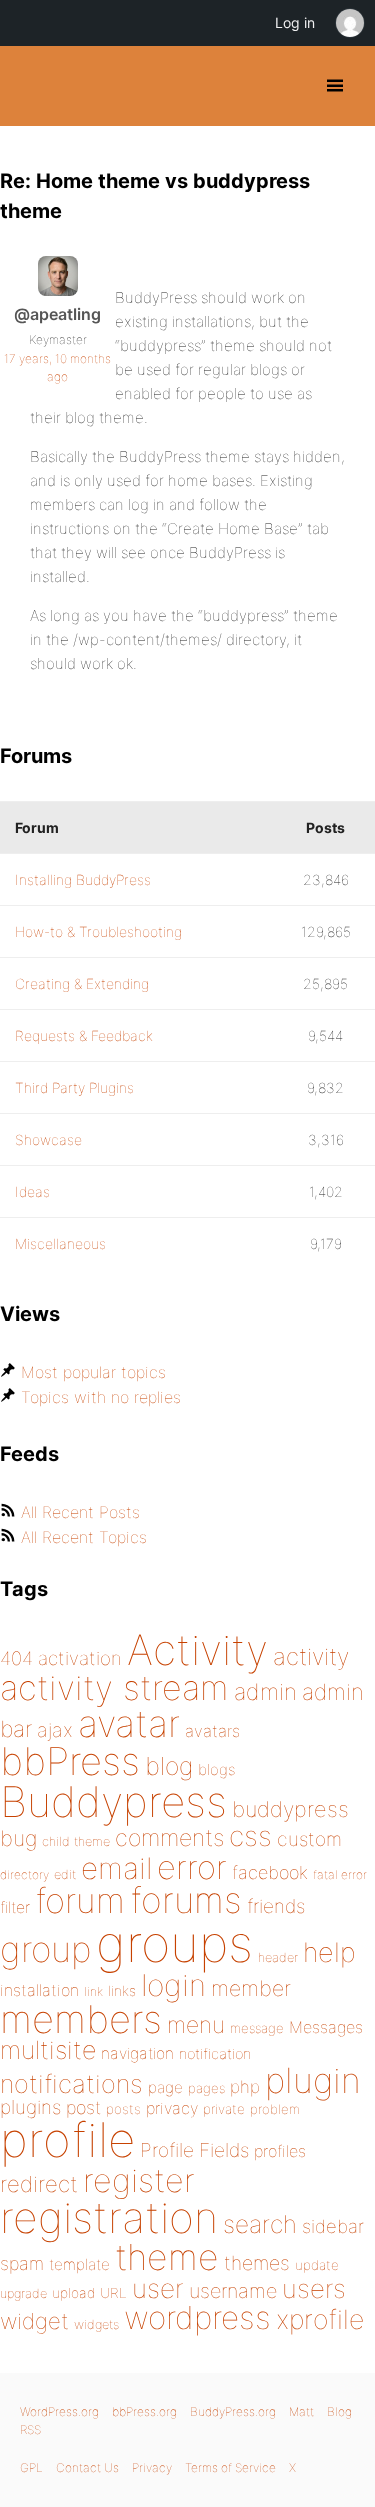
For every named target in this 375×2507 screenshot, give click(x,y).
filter (15, 1907)
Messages (326, 2027)
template (79, 2264)
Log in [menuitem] (295, 22)
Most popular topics (93, 1372)
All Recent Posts (80, 1512)
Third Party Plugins (74, 1087)
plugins (30, 2107)
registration (109, 2217)
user (158, 2288)
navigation (137, 2053)
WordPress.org (59, 2411)
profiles (280, 2151)
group (45, 1949)
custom (309, 1839)
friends (276, 1906)
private (224, 2109)
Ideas (32, 1191)
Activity (197, 1649)
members (81, 2019)
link (93, 1991)
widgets (96, 2324)
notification (215, 2054)
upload (73, 2293)
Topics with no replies (101, 1397)
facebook (270, 1872)
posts (123, 2109)
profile (67, 2140)
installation (39, 1990)
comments (169, 1837)
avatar (129, 1723)
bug (18, 1838)
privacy (172, 2108)
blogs (216, 1769)
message (257, 2028)
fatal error (340, 1874)
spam (22, 2263)
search (260, 2224)
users (314, 2288)
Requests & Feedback (84, 1035)
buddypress (290, 1809)
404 (16, 1658)
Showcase (48, 1139)
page (165, 2087)
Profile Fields (194, 2150)
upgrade (23, 2293)
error (192, 1867)
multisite (48, 2050)
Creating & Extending (82, 983)
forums (186, 1900)
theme (167, 2257)
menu (196, 2025)
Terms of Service (230, 2467)
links (122, 1990)
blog (169, 1766)
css (250, 1836)
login (173, 1985)
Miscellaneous (60, 1243)
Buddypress (113, 1801)
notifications (71, 2083)
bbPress (70, 1761)
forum (80, 1900)
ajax (55, 1730)
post (83, 2107)
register (139, 2180)
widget (34, 2321)
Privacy (152, 2467)
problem (275, 2109)
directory (24, 1874)
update (317, 2265)
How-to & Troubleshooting (98, 931)
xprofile (320, 2319)
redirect (39, 2184)
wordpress (197, 2317)
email (116, 1868)
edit (65, 1874)
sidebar (333, 2226)
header (278, 1957)
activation (80, 1658)
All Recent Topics (84, 1537)
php (245, 2086)
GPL (31, 2467)
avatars (212, 1731)
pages (206, 2088)
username (233, 2291)
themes (257, 2263)
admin (265, 1692)
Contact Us (87, 2467)
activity (311, 1656)
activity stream (114, 1687)
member (251, 1988)
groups (174, 1943)
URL (113, 2293)
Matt (301, 2411)
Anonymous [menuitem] (349, 23)
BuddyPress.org (32, 86)
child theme (76, 1841)
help (329, 1952)
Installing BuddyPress (83, 879)
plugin (313, 2080)
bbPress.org (144, 2411)
